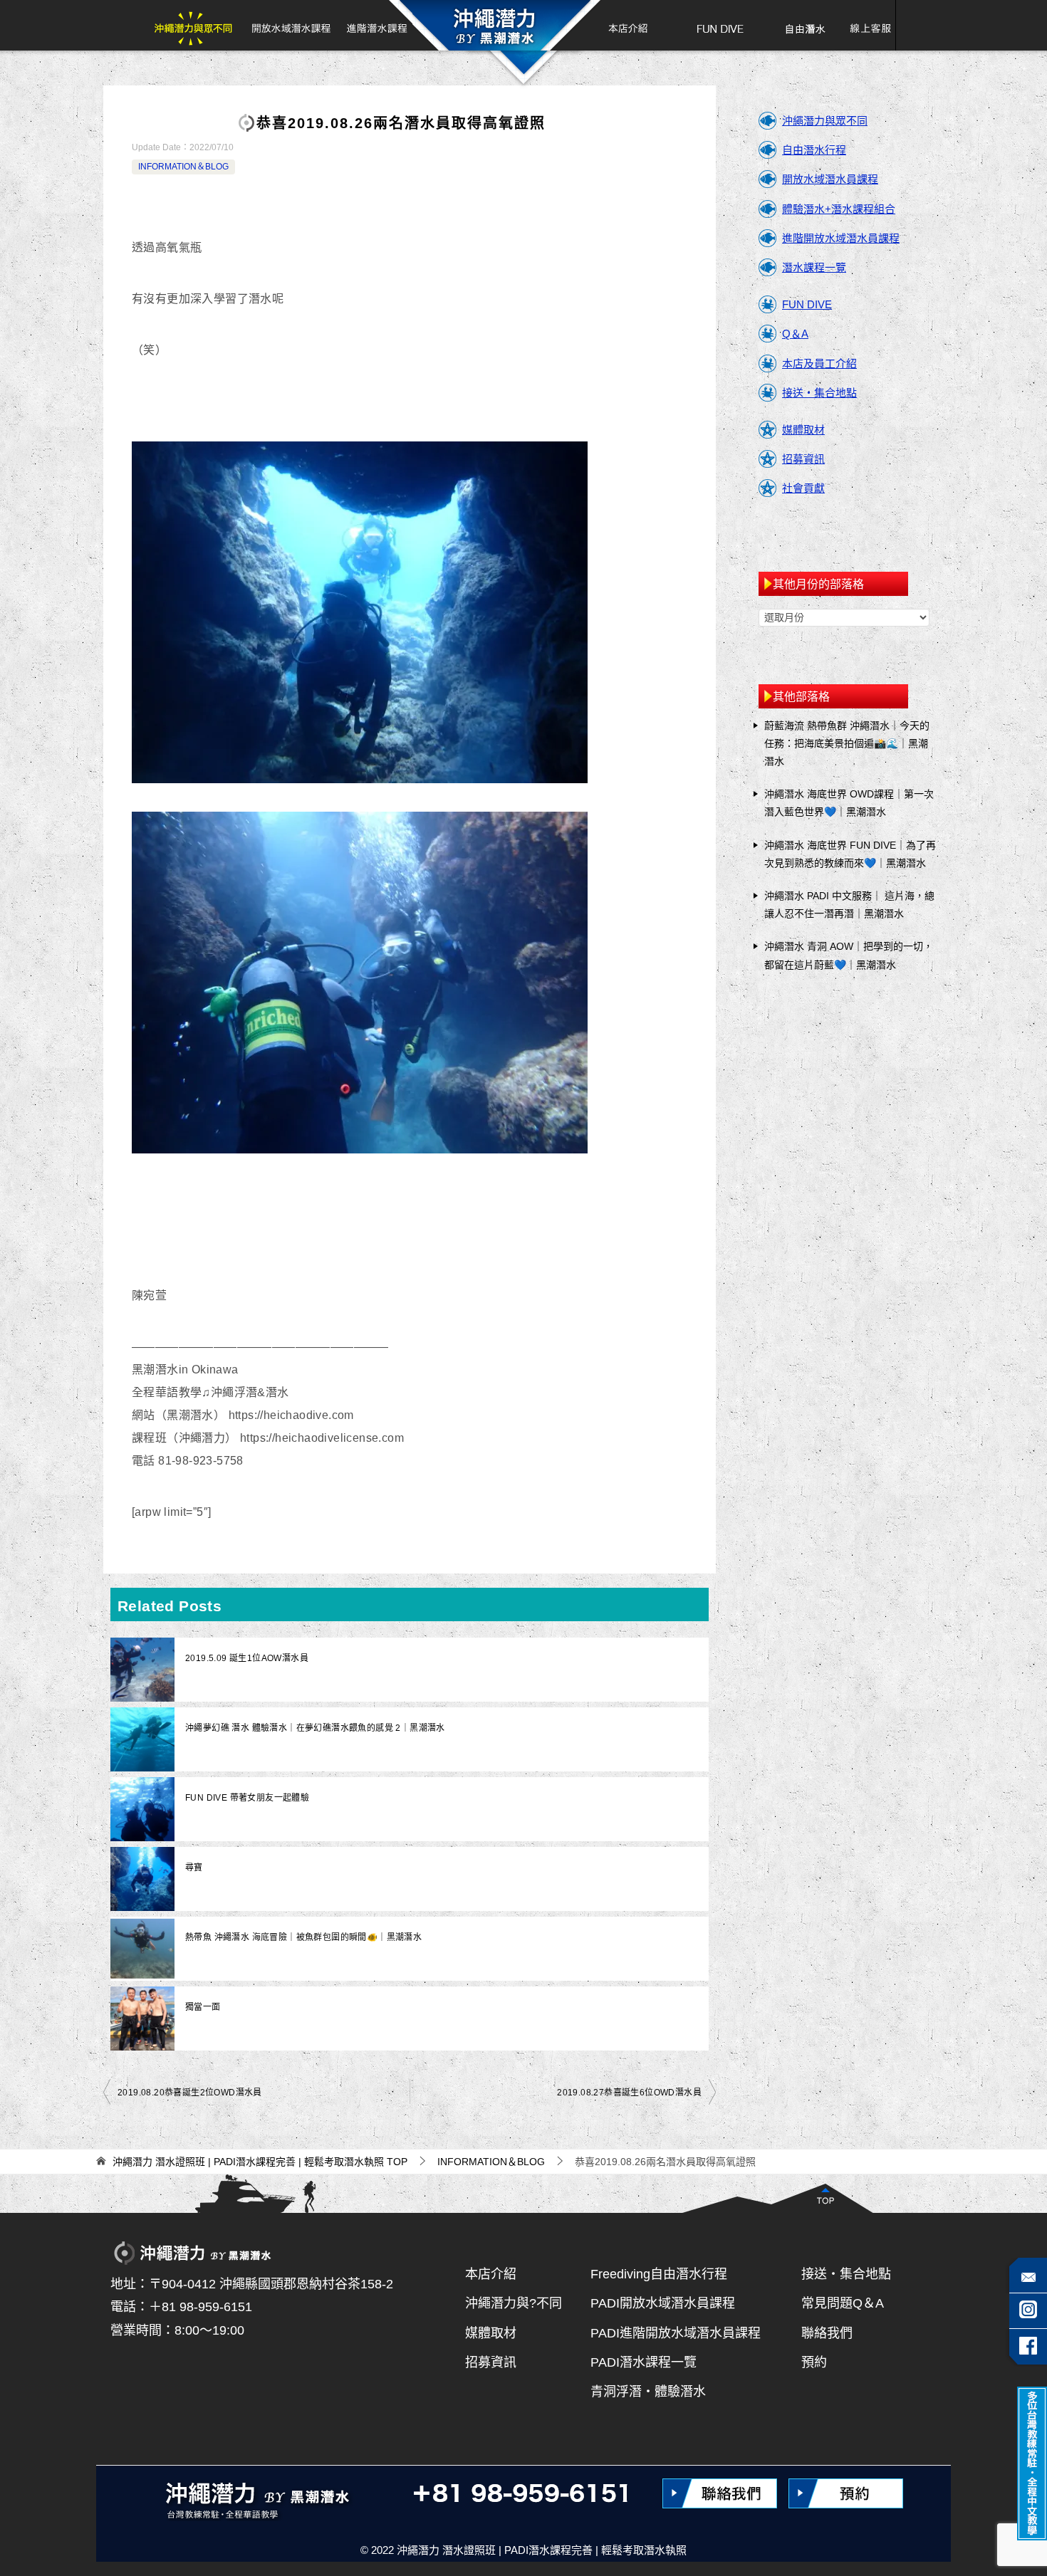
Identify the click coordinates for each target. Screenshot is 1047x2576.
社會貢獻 (803, 488)
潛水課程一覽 (814, 267)
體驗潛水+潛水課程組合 (839, 209)
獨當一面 (203, 2007)
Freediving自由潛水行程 (659, 2274)
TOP (260, 2162)
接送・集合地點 (819, 393)
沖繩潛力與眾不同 (197, 25)
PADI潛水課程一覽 (644, 2362)
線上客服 (865, 25)
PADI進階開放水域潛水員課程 (676, 2333)
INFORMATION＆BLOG (183, 167)
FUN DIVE (720, 25)
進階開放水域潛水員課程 (841, 238)
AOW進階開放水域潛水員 (375, 25)
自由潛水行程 (814, 150)
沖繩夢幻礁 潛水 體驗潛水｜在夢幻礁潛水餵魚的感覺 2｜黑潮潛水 (315, 1728)
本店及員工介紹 (819, 363)
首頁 (494, 25)
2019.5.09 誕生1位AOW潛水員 (247, 1658)
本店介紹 (621, 25)
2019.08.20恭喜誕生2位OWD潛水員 (190, 2093)
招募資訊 (803, 459)
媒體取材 (803, 430)
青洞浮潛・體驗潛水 (648, 2392)
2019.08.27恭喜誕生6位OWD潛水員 (629, 2093)
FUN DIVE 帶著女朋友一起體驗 (247, 1798)
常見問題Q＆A (843, 2303)
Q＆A (795, 334)
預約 (814, 2362)
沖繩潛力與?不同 (514, 2303)
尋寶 (194, 1868)
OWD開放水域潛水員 (291, 25)
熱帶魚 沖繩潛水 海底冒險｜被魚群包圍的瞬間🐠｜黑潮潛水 (303, 1937)
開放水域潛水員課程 (830, 179)
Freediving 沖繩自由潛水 (804, 25)
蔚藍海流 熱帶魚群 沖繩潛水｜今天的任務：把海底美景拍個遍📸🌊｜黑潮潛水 (847, 743)
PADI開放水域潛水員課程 (663, 2303)
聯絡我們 (827, 2333)
